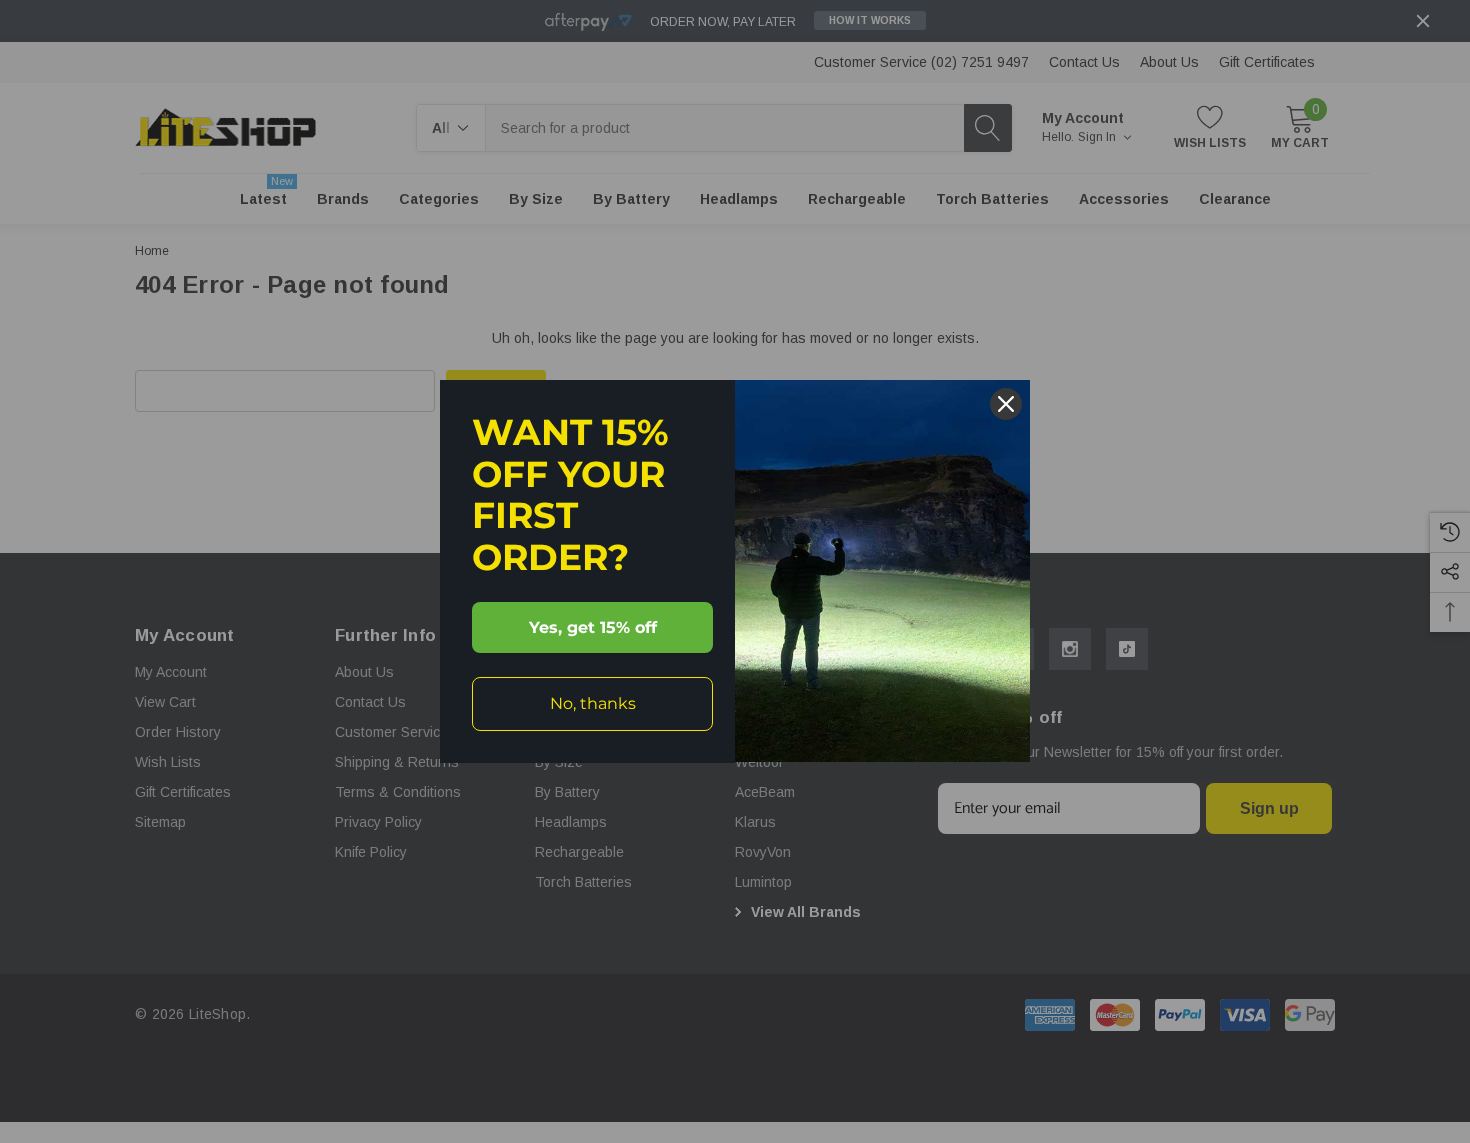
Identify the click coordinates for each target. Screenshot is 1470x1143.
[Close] (1006, 404)
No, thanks (593, 703)
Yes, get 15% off (593, 627)
